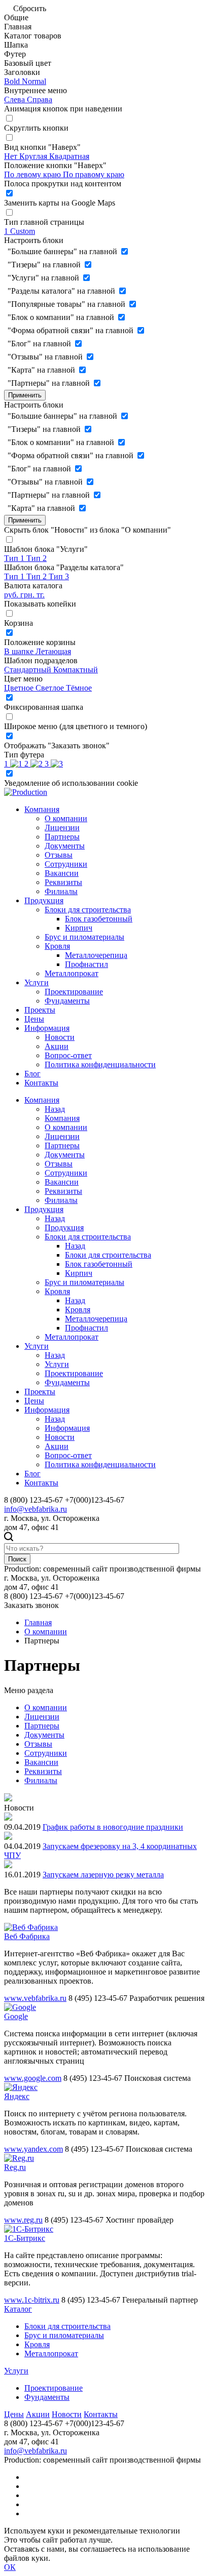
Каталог (18, 2309)
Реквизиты (63, 882)
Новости (60, 1037)
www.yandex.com (33, 2149)
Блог (32, 1074)
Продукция (44, 900)
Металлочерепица (96, 955)
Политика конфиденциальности (100, 1064)
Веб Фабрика (27, 1936)
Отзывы (59, 855)
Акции (57, 1046)
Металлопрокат (72, 973)
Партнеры (62, 837)
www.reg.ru (23, 2220)
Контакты (41, 1083)
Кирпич (79, 928)
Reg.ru (15, 2167)
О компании (66, 818)
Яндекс (17, 2096)
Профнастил (86, 964)
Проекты (40, 1010)
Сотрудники (66, 864)
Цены (34, 1019)
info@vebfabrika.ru (36, 1509)
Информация (47, 1028)
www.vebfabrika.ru (35, 1998)
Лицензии (62, 828)
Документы (65, 846)
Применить (25, 395)
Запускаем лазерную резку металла (103, 1875)
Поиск (17, 1559)
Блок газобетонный (99, 919)
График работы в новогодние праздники (113, 1827)
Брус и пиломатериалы (84, 937)
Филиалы (61, 891)
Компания (42, 809)
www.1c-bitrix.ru (32, 2300)
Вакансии (62, 873)
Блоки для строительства (88, 910)
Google (16, 2016)
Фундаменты (67, 1001)
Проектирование (74, 992)
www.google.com (33, 2078)
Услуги (37, 982)
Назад (55, 1109)
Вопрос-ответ (68, 1055)
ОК (10, 2567)
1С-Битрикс (25, 2238)
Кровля (57, 946)
